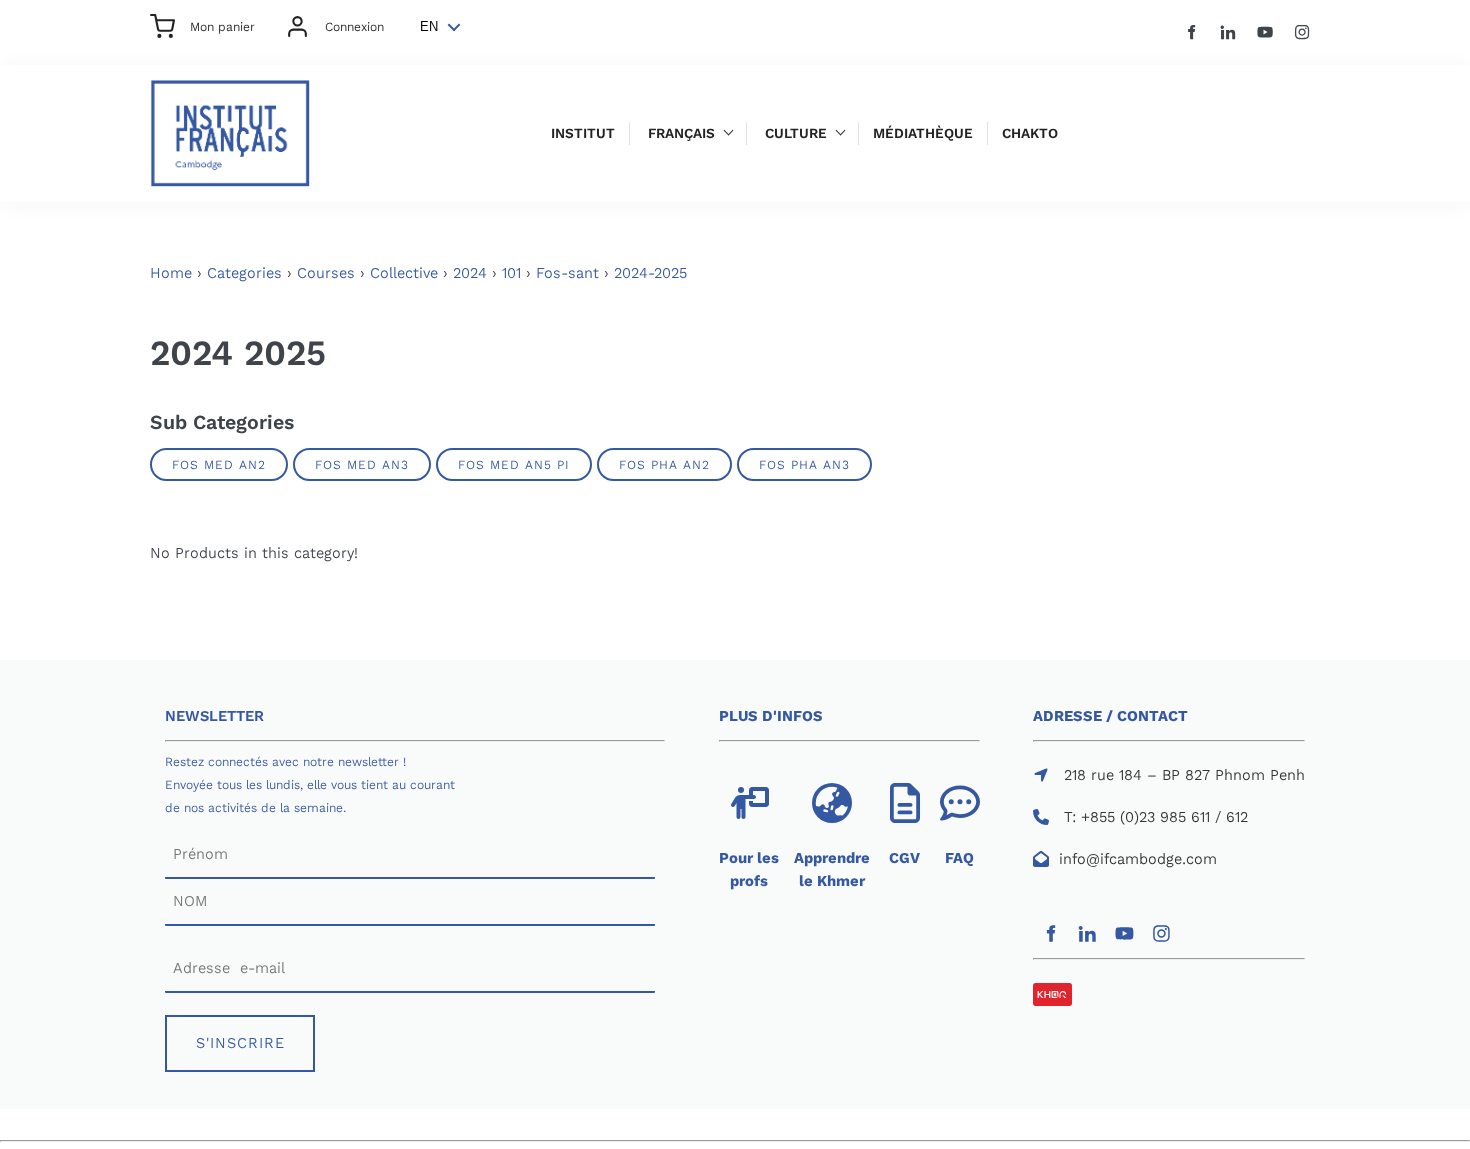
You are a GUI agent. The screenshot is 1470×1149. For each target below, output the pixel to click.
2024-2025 (650, 273)
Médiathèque (923, 133)
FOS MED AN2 (219, 464)
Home (171, 273)
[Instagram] (1302, 32)
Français (681, 133)
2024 (470, 273)
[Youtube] (1265, 32)
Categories (244, 273)
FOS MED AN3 (362, 464)
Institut (583, 133)
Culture (796, 133)
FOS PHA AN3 (804, 464)
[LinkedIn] (1228, 32)
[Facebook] (1191, 32)
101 (511, 273)
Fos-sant (567, 273)
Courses (326, 273)
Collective (404, 273)
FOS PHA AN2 (664, 464)
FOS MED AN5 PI (514, 464)
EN (429, 26)
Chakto (1030, 133)
